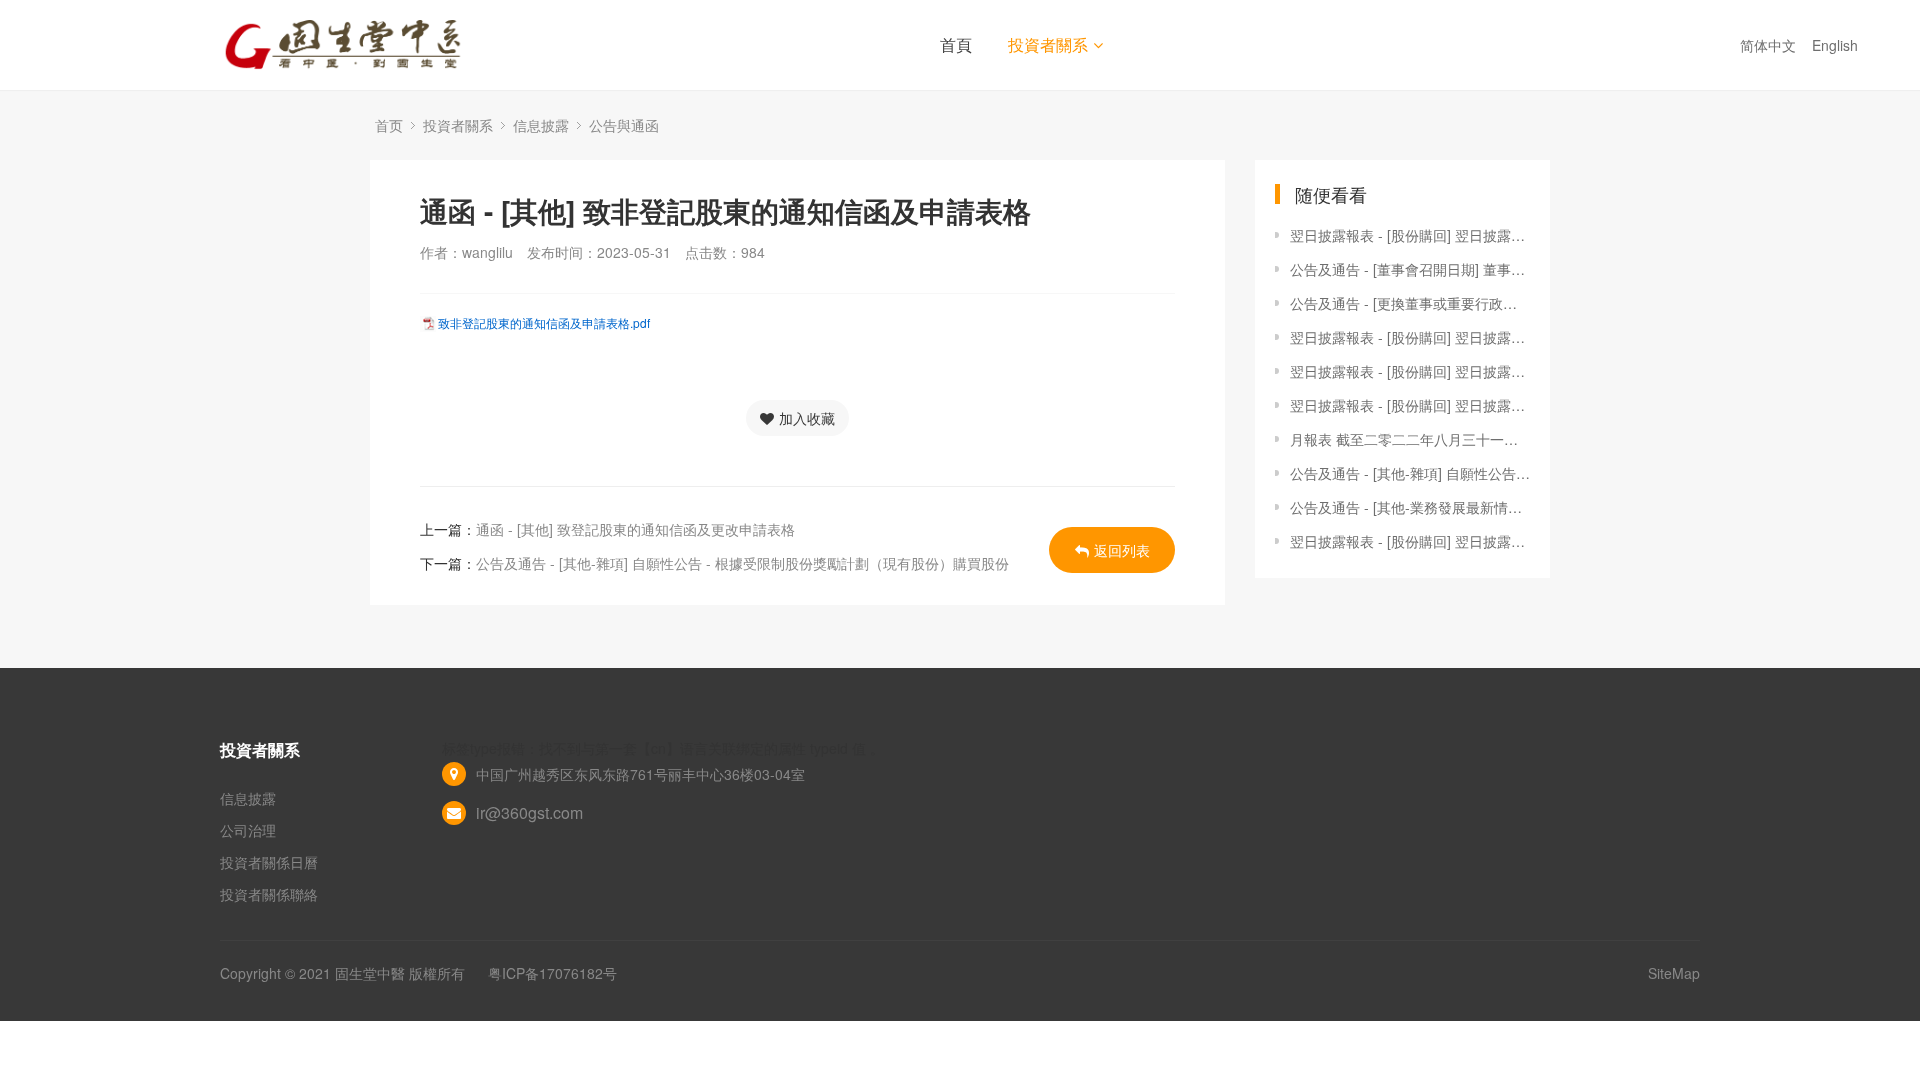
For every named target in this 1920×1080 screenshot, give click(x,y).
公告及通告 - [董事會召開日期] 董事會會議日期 (1410, 269)
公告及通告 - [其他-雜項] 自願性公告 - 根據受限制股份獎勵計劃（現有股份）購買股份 (742, 563)
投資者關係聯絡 (269, 894)
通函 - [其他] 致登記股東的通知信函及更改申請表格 (635, 529)
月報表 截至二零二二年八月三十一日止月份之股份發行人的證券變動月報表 (1410, 439)
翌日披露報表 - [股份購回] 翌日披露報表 (1410, 235)
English (1837, 45)
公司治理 (248, 830)
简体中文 (1770, 45)
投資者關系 (1048, 44)
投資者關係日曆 (269, 862)
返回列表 (1122, 550)
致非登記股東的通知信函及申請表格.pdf (544, 322)
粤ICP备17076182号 (552, 973)
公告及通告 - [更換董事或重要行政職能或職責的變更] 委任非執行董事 (1410, 303)
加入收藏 (807, 418)
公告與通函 (624, 125)
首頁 (956, 44)
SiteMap (1674, 973)
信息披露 (541, 125)
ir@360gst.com (529, 812)
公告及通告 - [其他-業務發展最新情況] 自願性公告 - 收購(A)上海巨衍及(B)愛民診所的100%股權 (1410, 507)
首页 (389, 125)
